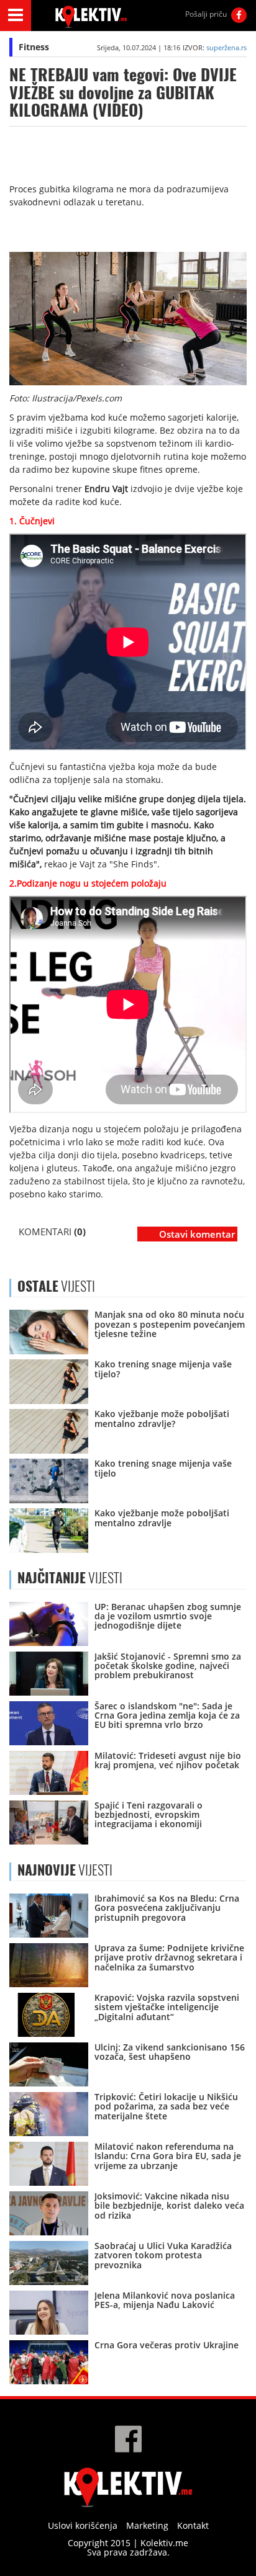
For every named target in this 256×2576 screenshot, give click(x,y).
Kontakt (193, 2525)
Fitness (34, 47)
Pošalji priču (206, 14)
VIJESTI (70, 1578)
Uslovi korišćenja (83, 2525)
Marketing (147, 2525)
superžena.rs (226, 47)
